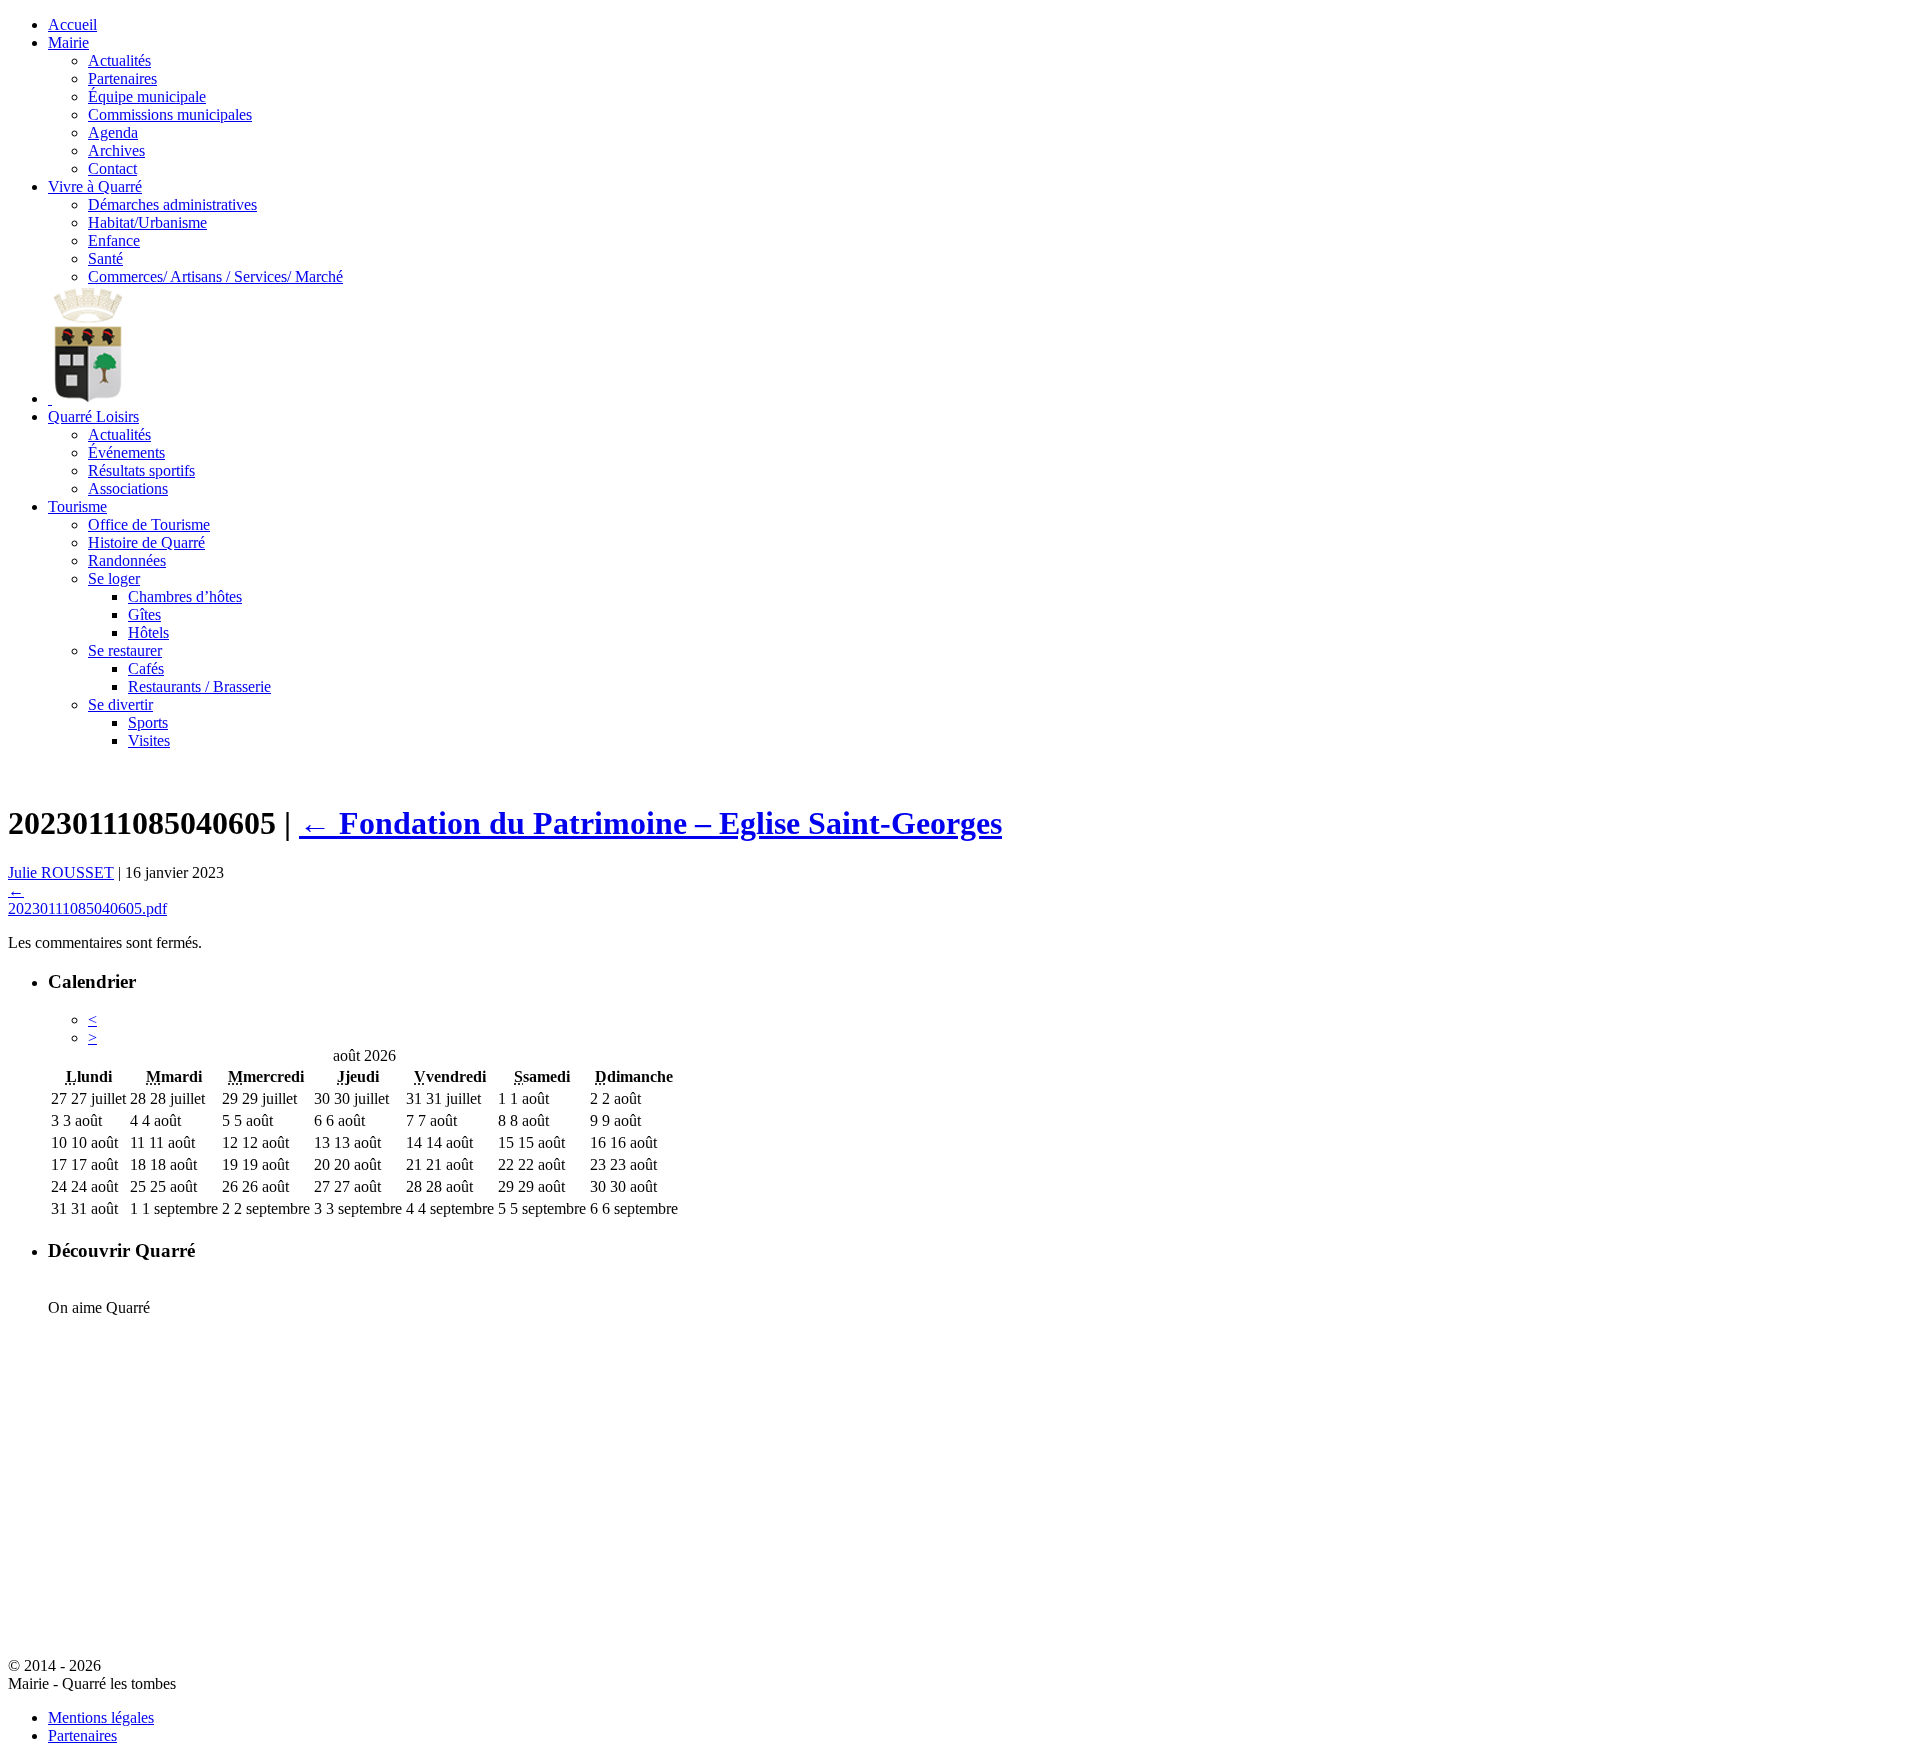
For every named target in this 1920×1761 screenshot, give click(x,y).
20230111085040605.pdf (87, 908)
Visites (149, 740)
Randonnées (127, 560)
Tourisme (77, 506)
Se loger (114, 578)
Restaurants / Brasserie (199, 686)
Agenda (113, 132)
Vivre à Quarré (95, 186)
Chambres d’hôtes (185, 596)
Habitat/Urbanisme (147, 222)
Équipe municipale (147, 96)
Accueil (72, 24)
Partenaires (122, 78)
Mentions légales (101, 1717)
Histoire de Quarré (146, 542)
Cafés (146, 668)
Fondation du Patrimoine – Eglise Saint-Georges (650, 823)
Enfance (114, 240)
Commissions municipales (170, 114)
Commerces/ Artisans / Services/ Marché (215, 276)
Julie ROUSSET (61, 872)
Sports (148, 722)
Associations (128, 488)
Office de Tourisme (149, 524)
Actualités (119, 60)
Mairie (68, 42)
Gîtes (144, 614)
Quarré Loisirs (93, 416)
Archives (116, 150)
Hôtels (148, 632)
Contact (112, 168)
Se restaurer (125, 650)
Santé (105, 258)
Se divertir (120, 704)
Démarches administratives (172, 204)
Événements (126, 452)
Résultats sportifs (141, 470)
